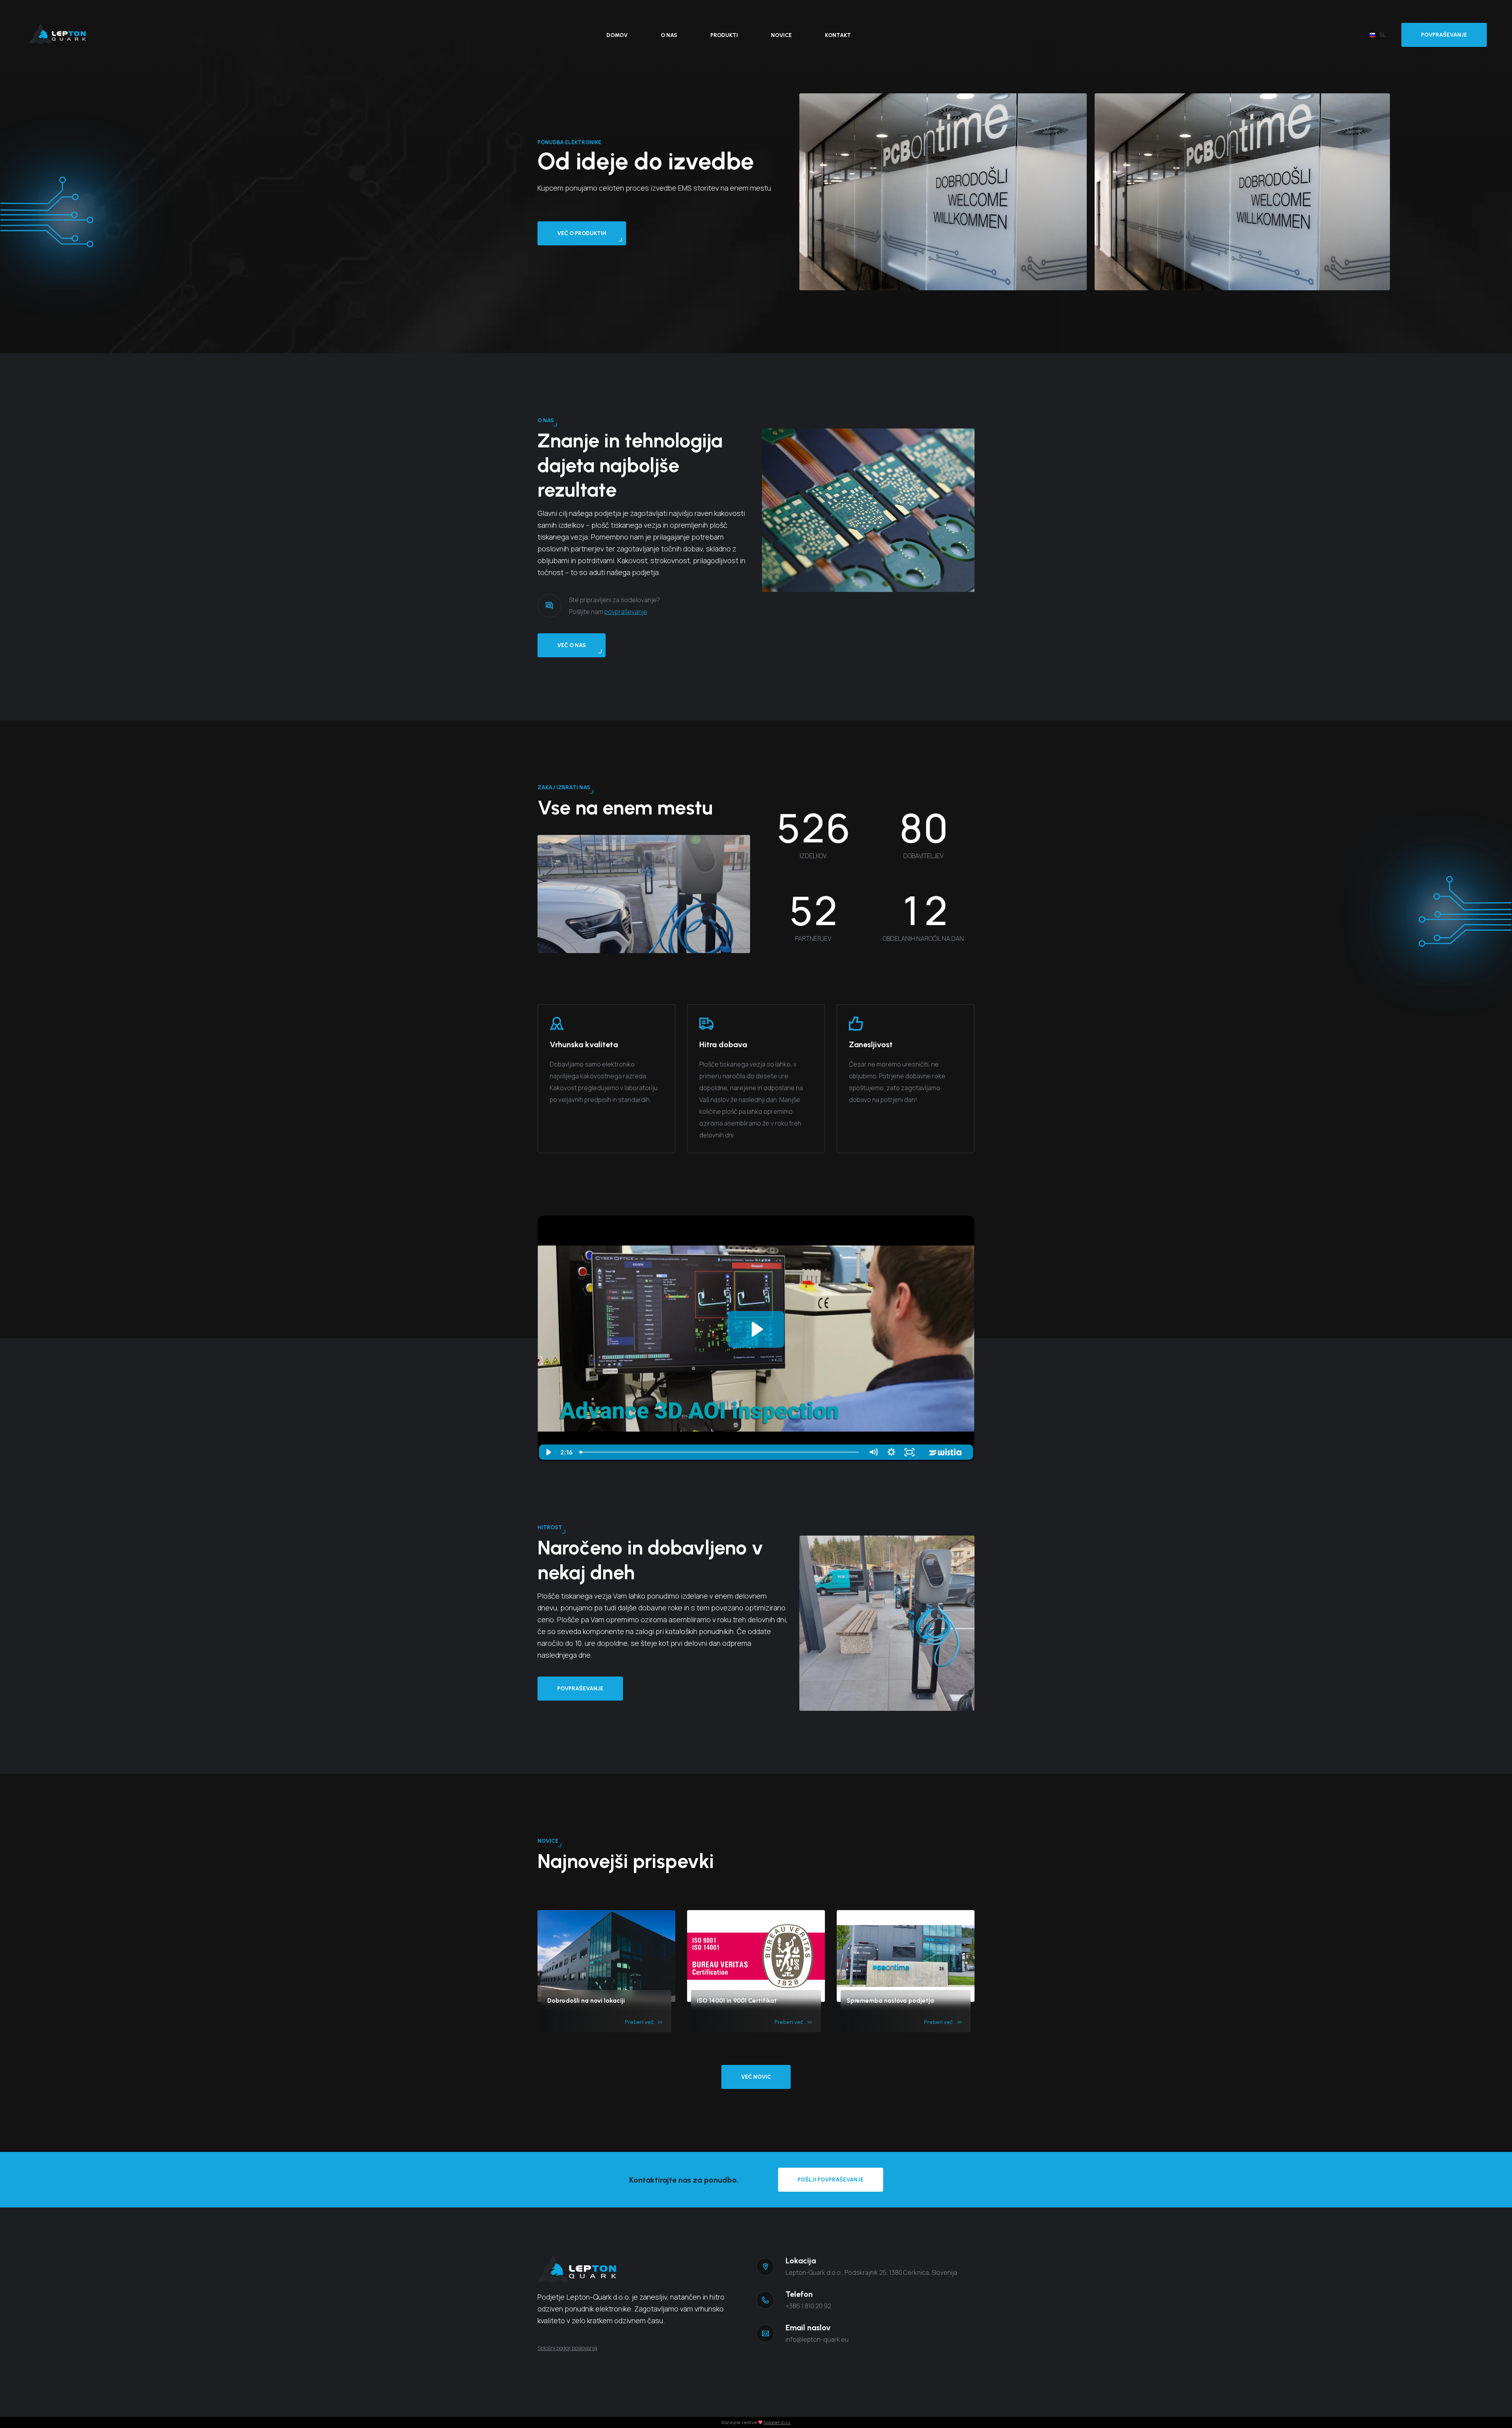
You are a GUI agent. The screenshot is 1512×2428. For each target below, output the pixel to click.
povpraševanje (626, 612)
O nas (669, 35)
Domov (617, 35)
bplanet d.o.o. (777, 2422)
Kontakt (838, 35)
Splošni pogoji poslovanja (567, 2348)
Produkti (724, 35)
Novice (781, 35)
